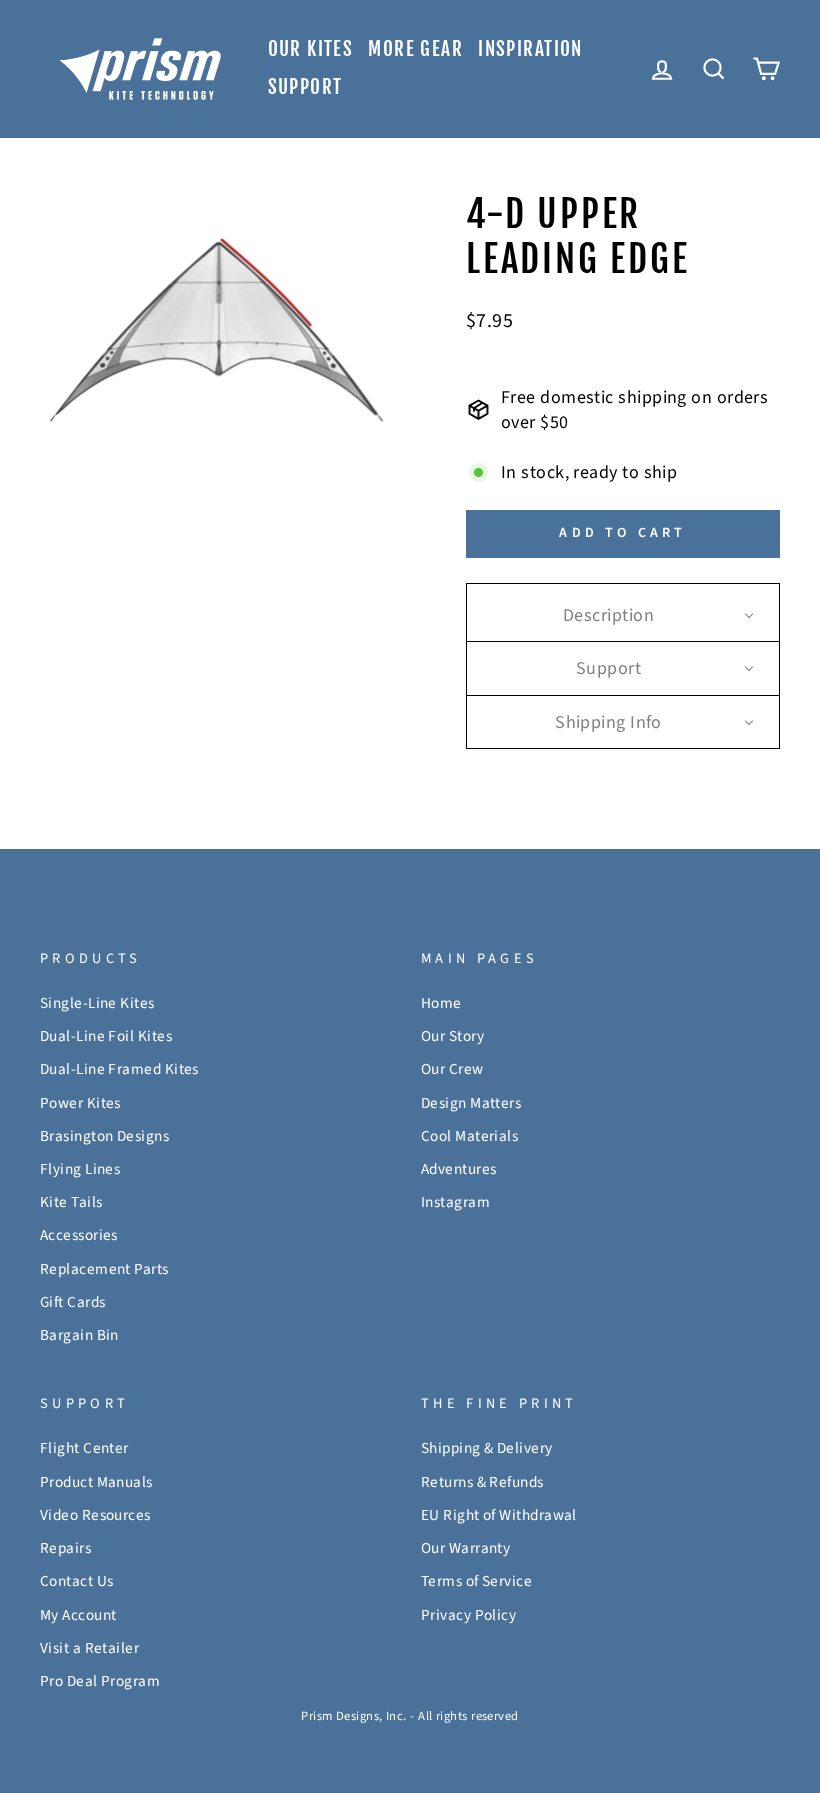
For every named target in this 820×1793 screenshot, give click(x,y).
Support (305, 87)
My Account (78, 1615)
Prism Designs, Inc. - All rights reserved (409, 1716)
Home (441, 1003)
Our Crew (452, 1069)
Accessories (79, 1235)
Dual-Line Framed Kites (119, 1069)
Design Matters (471, 1103)
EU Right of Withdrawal (499, 1515)
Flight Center (84, 1448)
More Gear (415, 49)
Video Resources (95, 1515)
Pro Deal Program (100, 1681)
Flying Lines (80, 1169)
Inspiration (530, 49)
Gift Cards (73, 1302)
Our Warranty (465, 1548)
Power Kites (80, 1103)
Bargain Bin (79, 1335)
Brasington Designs (104, 1136)
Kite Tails (71, 1202)
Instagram (455, 1202)
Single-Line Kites (97, 1003)
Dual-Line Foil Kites (106, 1036)
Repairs (65, 1548)
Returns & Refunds (482, 1482)
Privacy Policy (468, 1615)
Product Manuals (96, 1482)
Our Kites (311, 49)
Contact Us (77, 1581)
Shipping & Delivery (487, 1448)
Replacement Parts (104, 1269)
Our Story (452, 1036)
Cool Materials (469, 1136)
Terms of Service (476, 1581)
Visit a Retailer (89, 1648)
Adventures (459, 1169)
